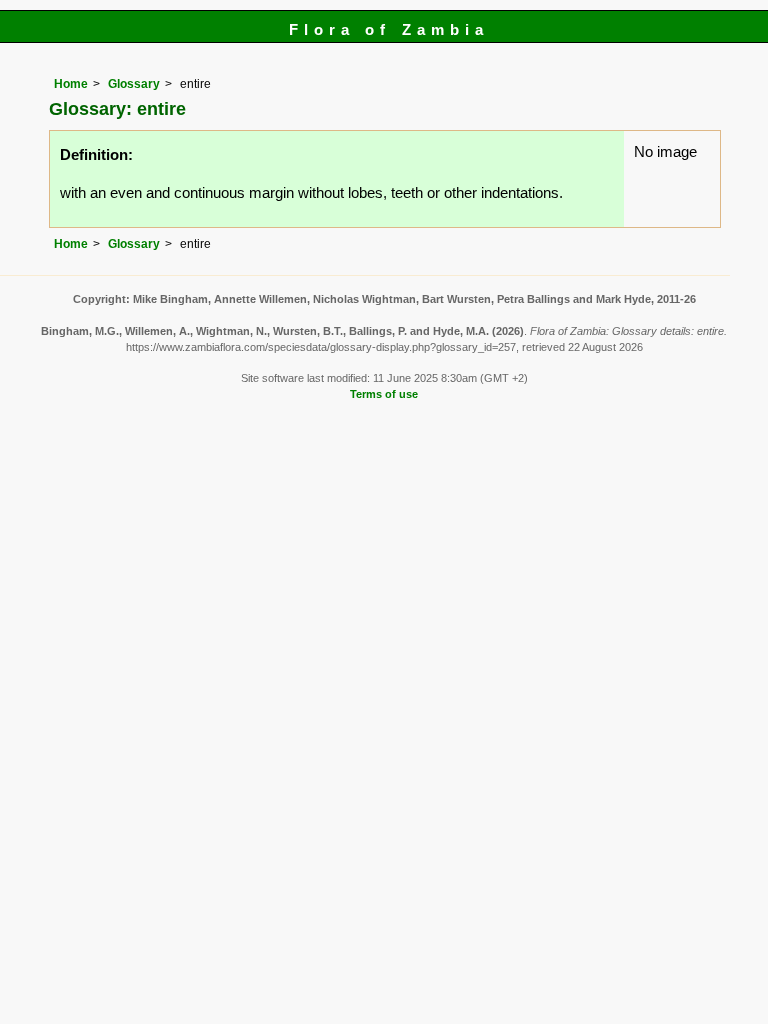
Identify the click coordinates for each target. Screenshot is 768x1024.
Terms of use (384, 394)
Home (71, 84)
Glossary (134, 84)
